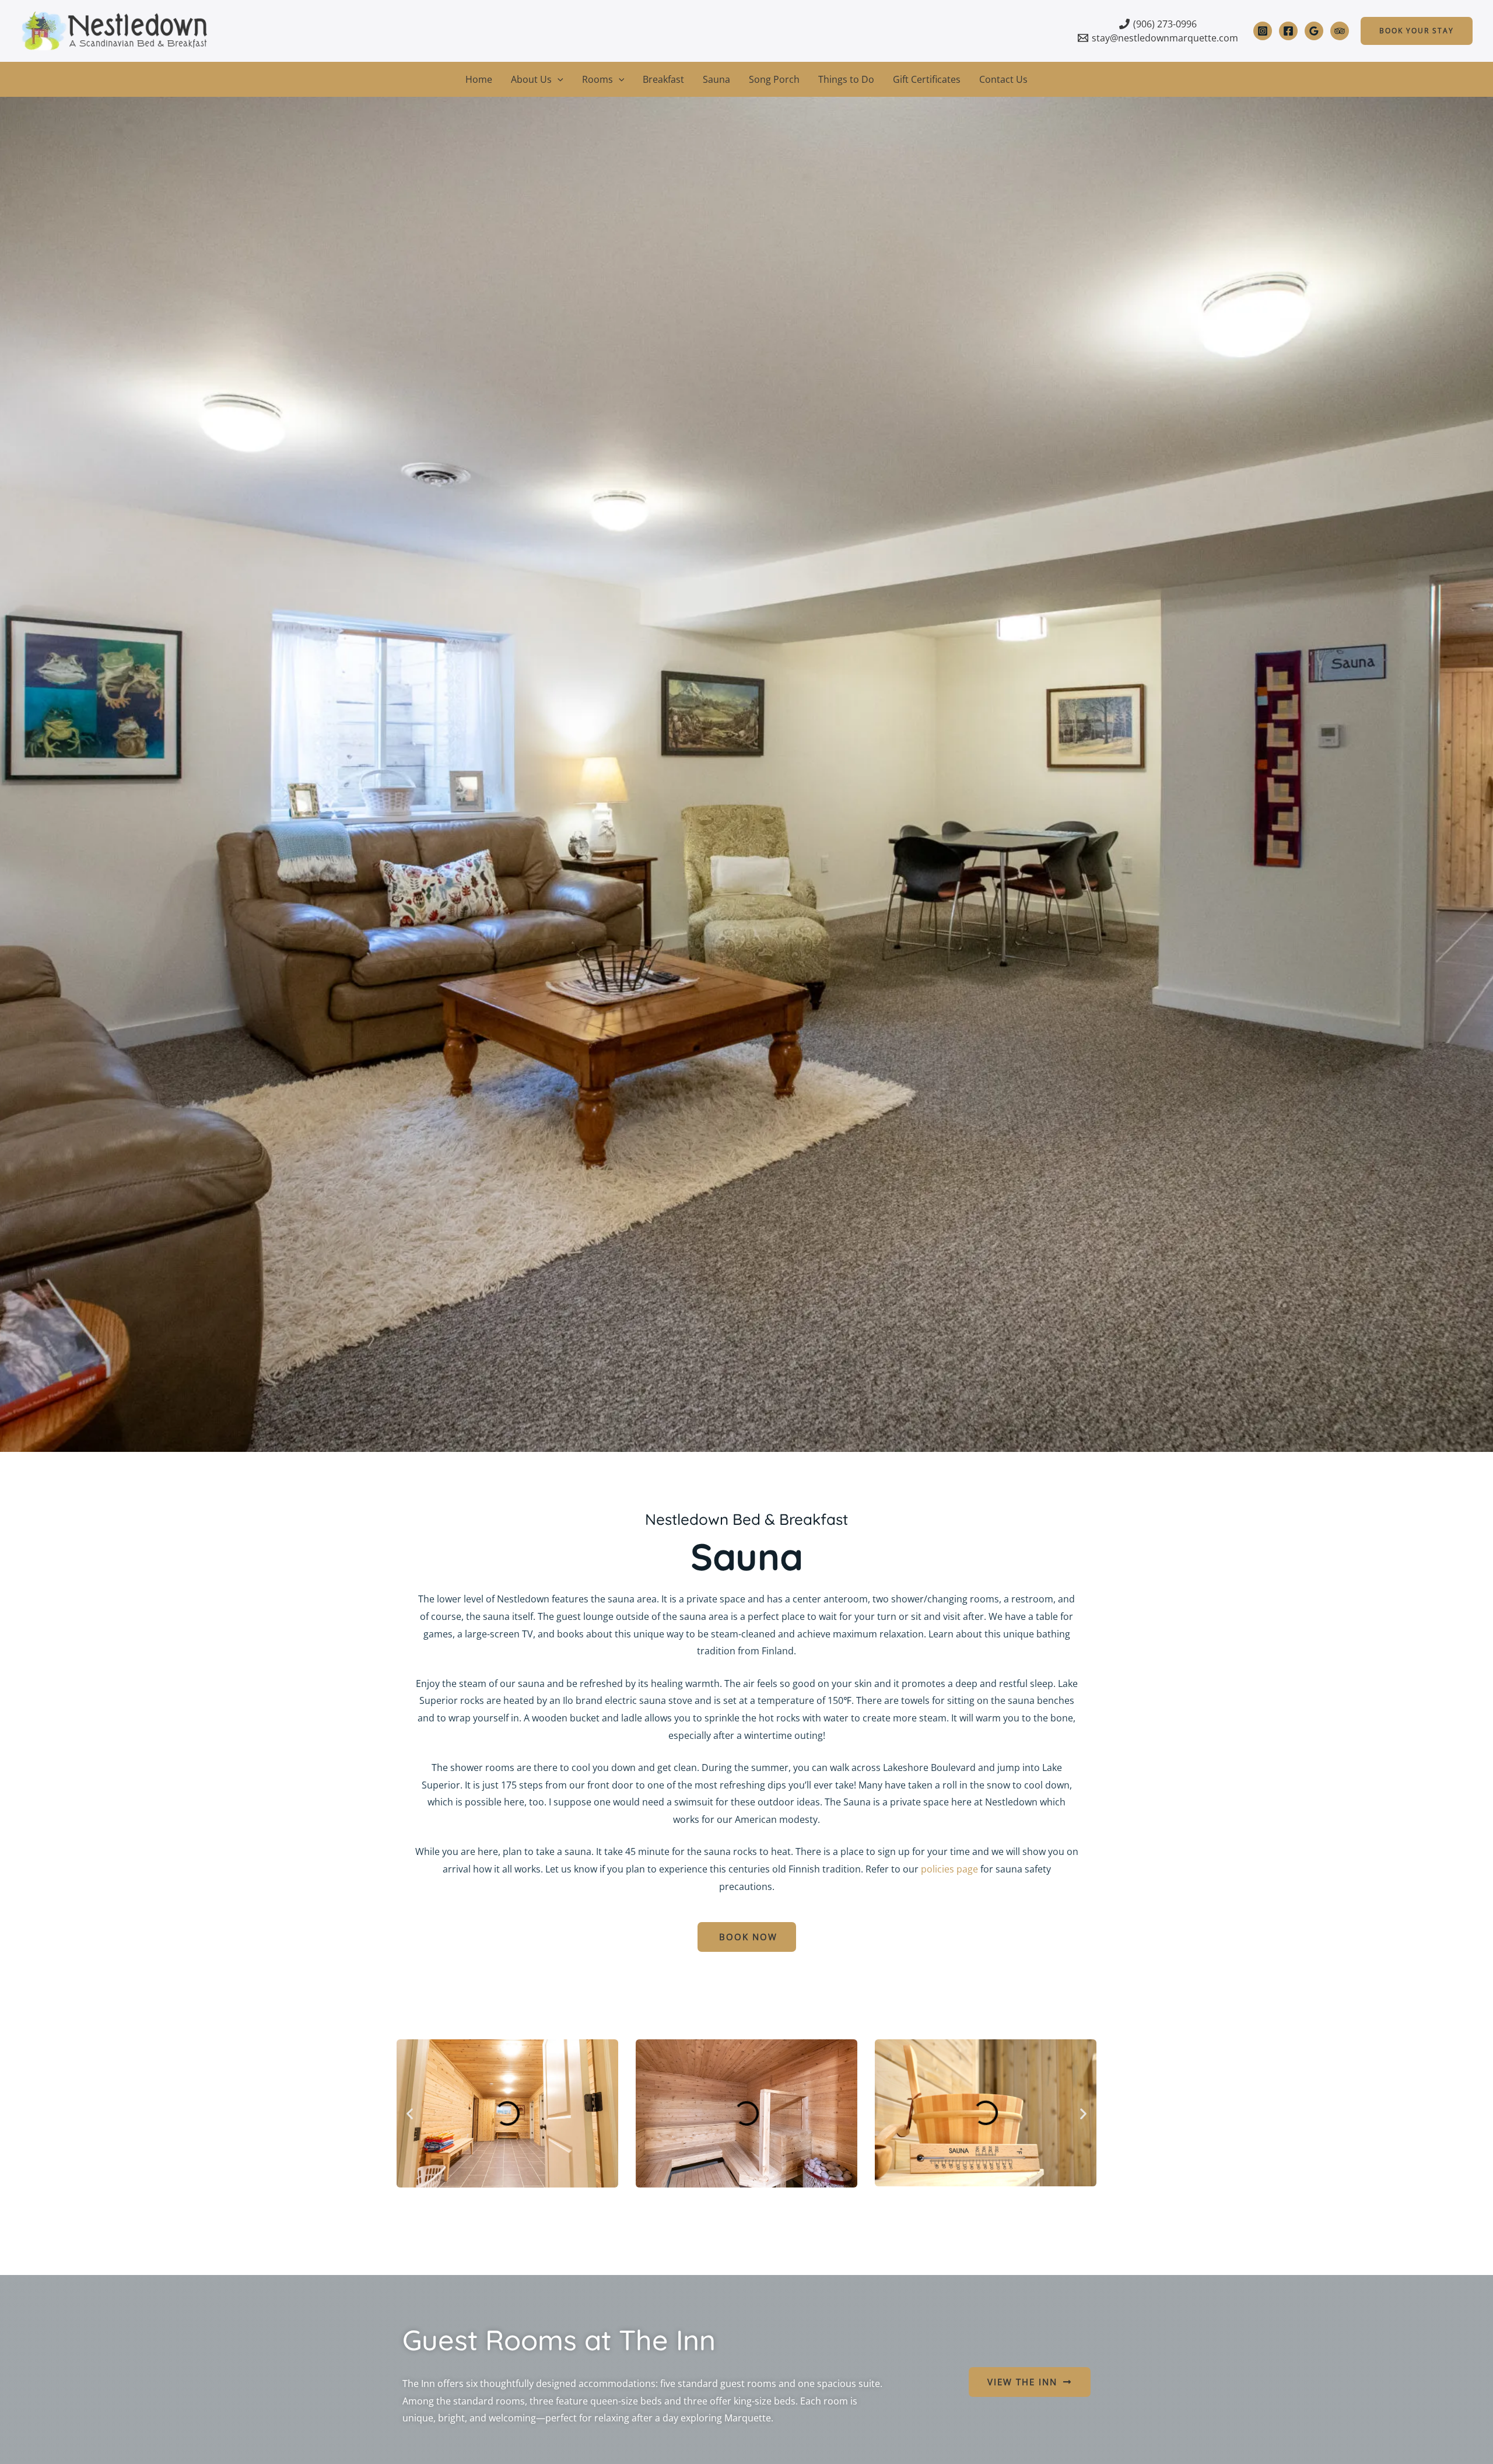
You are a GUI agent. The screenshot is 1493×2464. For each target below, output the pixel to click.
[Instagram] (1263, 31)
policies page (949, 1869)
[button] (1417, 31)
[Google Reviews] (1314, 31)
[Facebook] (1288, 31)
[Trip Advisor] (1340, 31)
